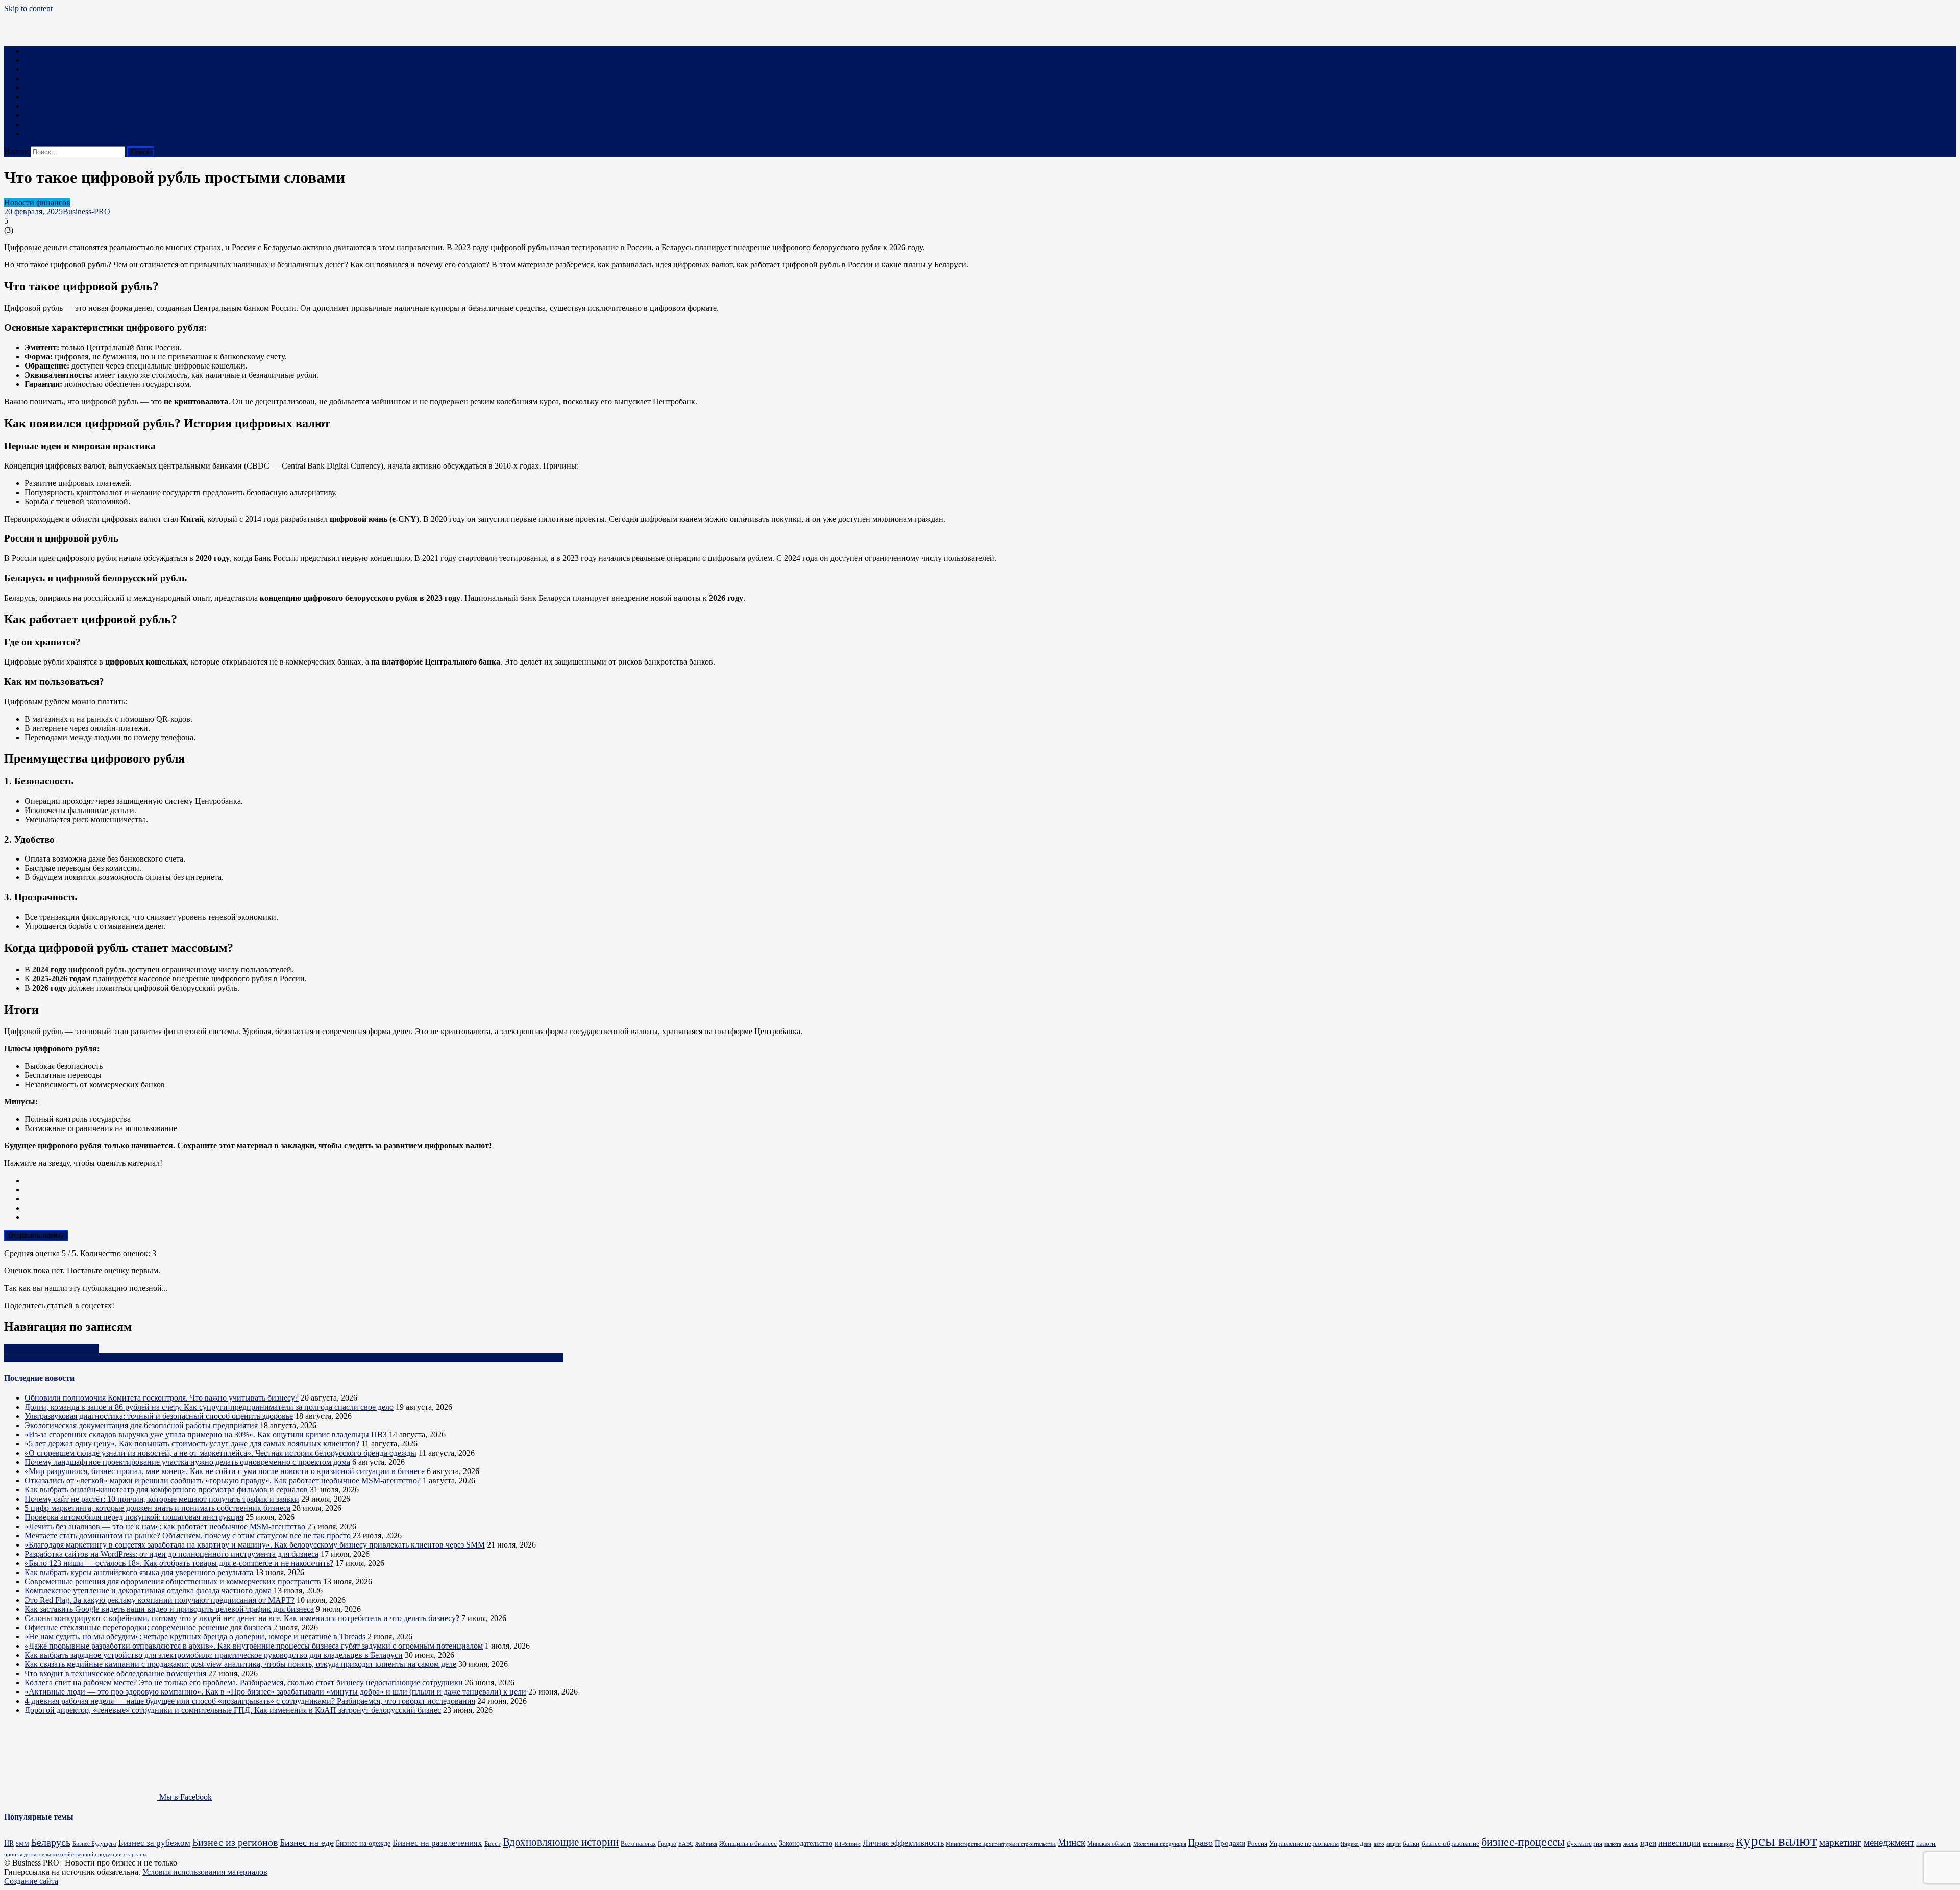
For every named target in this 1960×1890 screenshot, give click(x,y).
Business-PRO (87, 212)
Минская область (1109, 1844)
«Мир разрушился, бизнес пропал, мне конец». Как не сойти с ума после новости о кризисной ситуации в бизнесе (225, 1471)
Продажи (1230, 1843)
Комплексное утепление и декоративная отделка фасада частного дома (148, 1591)
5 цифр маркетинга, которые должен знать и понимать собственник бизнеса (157, 1508)
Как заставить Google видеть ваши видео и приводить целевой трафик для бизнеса (169, 1609)
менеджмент (1889, 1842)
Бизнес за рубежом (154, 1843)
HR (9, 1843)
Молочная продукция (1160, 1844)
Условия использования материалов (205, 1872)
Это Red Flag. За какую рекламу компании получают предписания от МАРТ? (160, 1600)
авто (1379, 1844)
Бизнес (36, 51)
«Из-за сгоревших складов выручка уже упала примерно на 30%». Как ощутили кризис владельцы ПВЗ (206, 1434)
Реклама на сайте (54, 133)
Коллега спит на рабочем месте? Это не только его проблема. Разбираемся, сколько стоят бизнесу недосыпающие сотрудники (244, 1683)
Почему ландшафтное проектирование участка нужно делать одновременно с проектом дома (187, 1462)
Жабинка (706, 1844)
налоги (1926, 1843)
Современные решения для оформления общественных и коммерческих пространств (173, 1581)
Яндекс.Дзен (1356, 1844)
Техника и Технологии (64, 78)
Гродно (667, 1844)
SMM (22, 1844)
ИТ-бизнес (848, 1844)
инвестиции (1680, 1843)
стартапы (135, 1855)
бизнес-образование (1450, 1843)
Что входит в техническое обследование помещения (115, 1673)
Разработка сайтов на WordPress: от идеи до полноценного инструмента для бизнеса (171, 1554)
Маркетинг (44, 60)
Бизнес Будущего (94, 1844)
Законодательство (806, 1843)
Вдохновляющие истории (561, 1842)
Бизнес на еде (307, 1843)
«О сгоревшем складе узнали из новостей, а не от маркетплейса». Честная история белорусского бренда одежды (220, 1453)
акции (1393, 1844)
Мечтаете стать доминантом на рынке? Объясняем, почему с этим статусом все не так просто (188, 1536)
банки (1411, 1843)
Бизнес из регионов (235, 1842)
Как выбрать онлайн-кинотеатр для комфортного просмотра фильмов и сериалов (166, 1490)
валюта (1613, 1844)
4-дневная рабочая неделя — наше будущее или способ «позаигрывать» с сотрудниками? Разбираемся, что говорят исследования (250, 1701)
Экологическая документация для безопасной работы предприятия (141, 1425)
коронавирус (1718, 1844)
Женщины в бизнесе (748, 1843)
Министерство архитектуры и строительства (1001, 1844)
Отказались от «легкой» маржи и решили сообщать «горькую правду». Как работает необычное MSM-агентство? (223, 1480)
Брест (493, 1843)
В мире (37, 124)
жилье (1631, 1844)
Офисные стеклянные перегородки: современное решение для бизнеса (148, 1627)
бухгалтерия (1585, 1843)
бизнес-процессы (1523, 1842)
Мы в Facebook (185, 1797)
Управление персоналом (1304, 1843)
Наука (35, 115)
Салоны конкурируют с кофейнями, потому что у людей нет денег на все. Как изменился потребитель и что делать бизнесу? (242, 1618)
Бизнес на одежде (363, 1843)
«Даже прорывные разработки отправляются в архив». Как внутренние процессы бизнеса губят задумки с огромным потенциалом (254, 1646)
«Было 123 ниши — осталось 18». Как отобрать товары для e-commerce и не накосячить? (179, 1563)
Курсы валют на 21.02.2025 (52, 1348)
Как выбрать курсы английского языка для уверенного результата (139, 1572)
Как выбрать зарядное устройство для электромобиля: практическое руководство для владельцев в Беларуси (214, 1655)
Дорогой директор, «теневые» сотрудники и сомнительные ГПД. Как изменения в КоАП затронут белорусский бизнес (233, 1710)
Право (35, 106)
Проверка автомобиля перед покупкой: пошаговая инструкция (134, 1517)
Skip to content (28, 8)
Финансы (41, 69)
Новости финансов (37, 202)
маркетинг (1840, 1842)
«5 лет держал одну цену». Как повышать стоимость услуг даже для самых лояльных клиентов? (192, 1444)
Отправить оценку (36, 1235)
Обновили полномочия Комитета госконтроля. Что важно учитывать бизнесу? (162, 1398)
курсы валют (1777, 1840)
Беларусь (51, 1842)
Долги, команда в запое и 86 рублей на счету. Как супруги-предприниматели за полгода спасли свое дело (209, 1407)
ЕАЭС (686, 1844)
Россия (1257, 1844)
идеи (1648, 1843)
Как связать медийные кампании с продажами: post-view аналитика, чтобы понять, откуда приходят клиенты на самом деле (240, 1664)
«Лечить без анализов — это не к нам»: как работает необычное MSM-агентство (165, 1526)
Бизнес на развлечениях (437, 1843)
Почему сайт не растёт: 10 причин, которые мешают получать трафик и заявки (162, 1499)
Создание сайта (31, 1881)
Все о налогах (638, 1844)
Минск (1071, 1842)
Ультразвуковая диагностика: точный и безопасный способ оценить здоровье (159, 1416)
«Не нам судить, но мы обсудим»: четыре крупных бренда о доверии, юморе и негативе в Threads (195, 1637)
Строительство (51, 97)
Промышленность (56, 88)
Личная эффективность (903, 1843)
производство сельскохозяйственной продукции (63, 1855)
